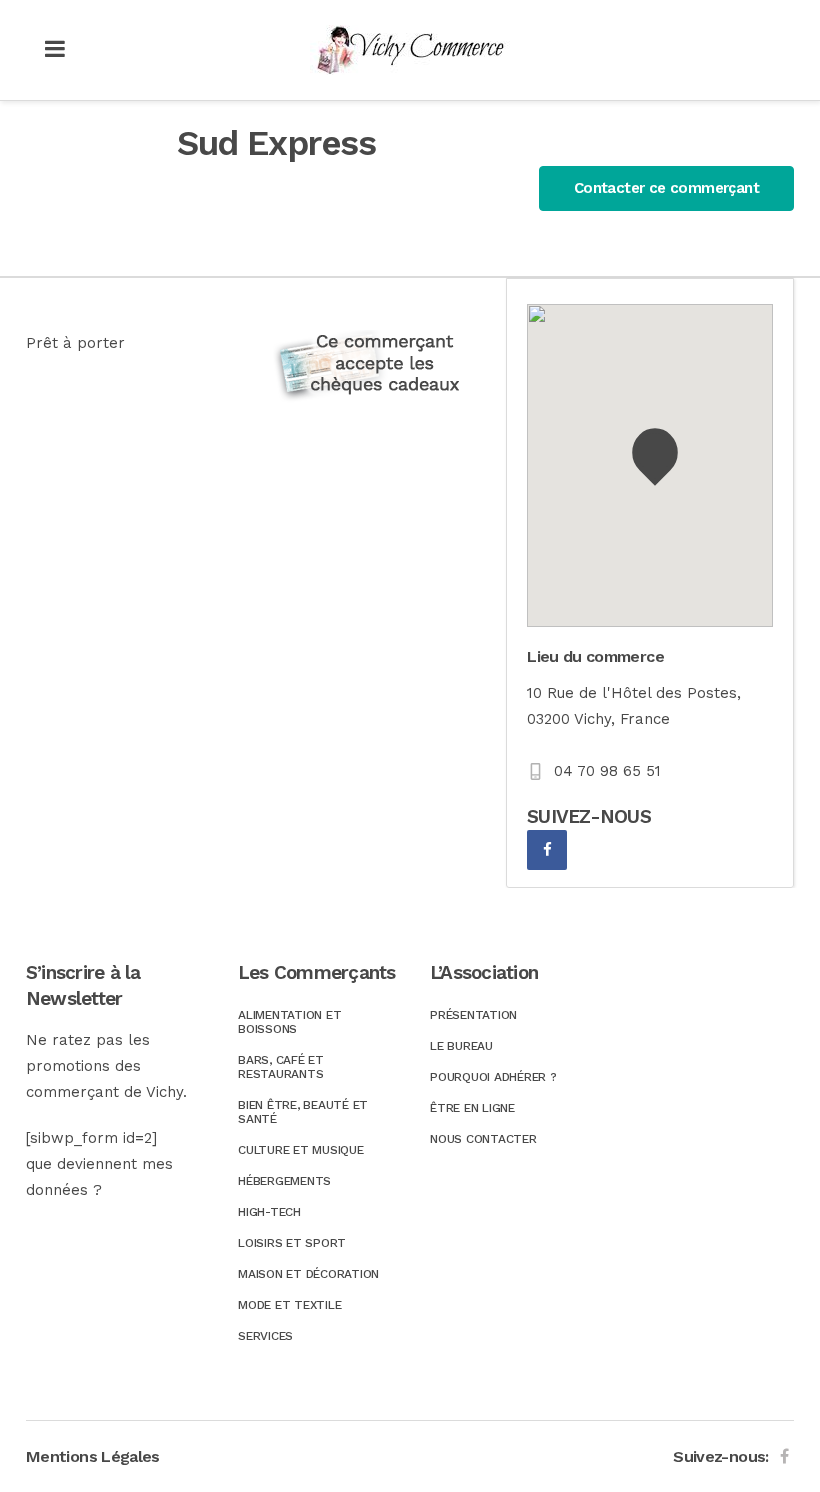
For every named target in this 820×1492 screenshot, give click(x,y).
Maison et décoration (308, 1274)
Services (265, 1336)
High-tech (269, 1212)
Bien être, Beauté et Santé (303, 1112)
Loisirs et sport (292, 1243)
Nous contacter (483, 1139)
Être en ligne (472, 1108)
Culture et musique (301, 1150)
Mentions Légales (93, 1456)
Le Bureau (461, 1046)
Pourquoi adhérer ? (493, 1077)
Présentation (473, 1015)
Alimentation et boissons (289, 1022)
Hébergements (284, 1181)
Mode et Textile (289, 1305)
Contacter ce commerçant (666, 188)
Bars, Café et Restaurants (281, 1067)
